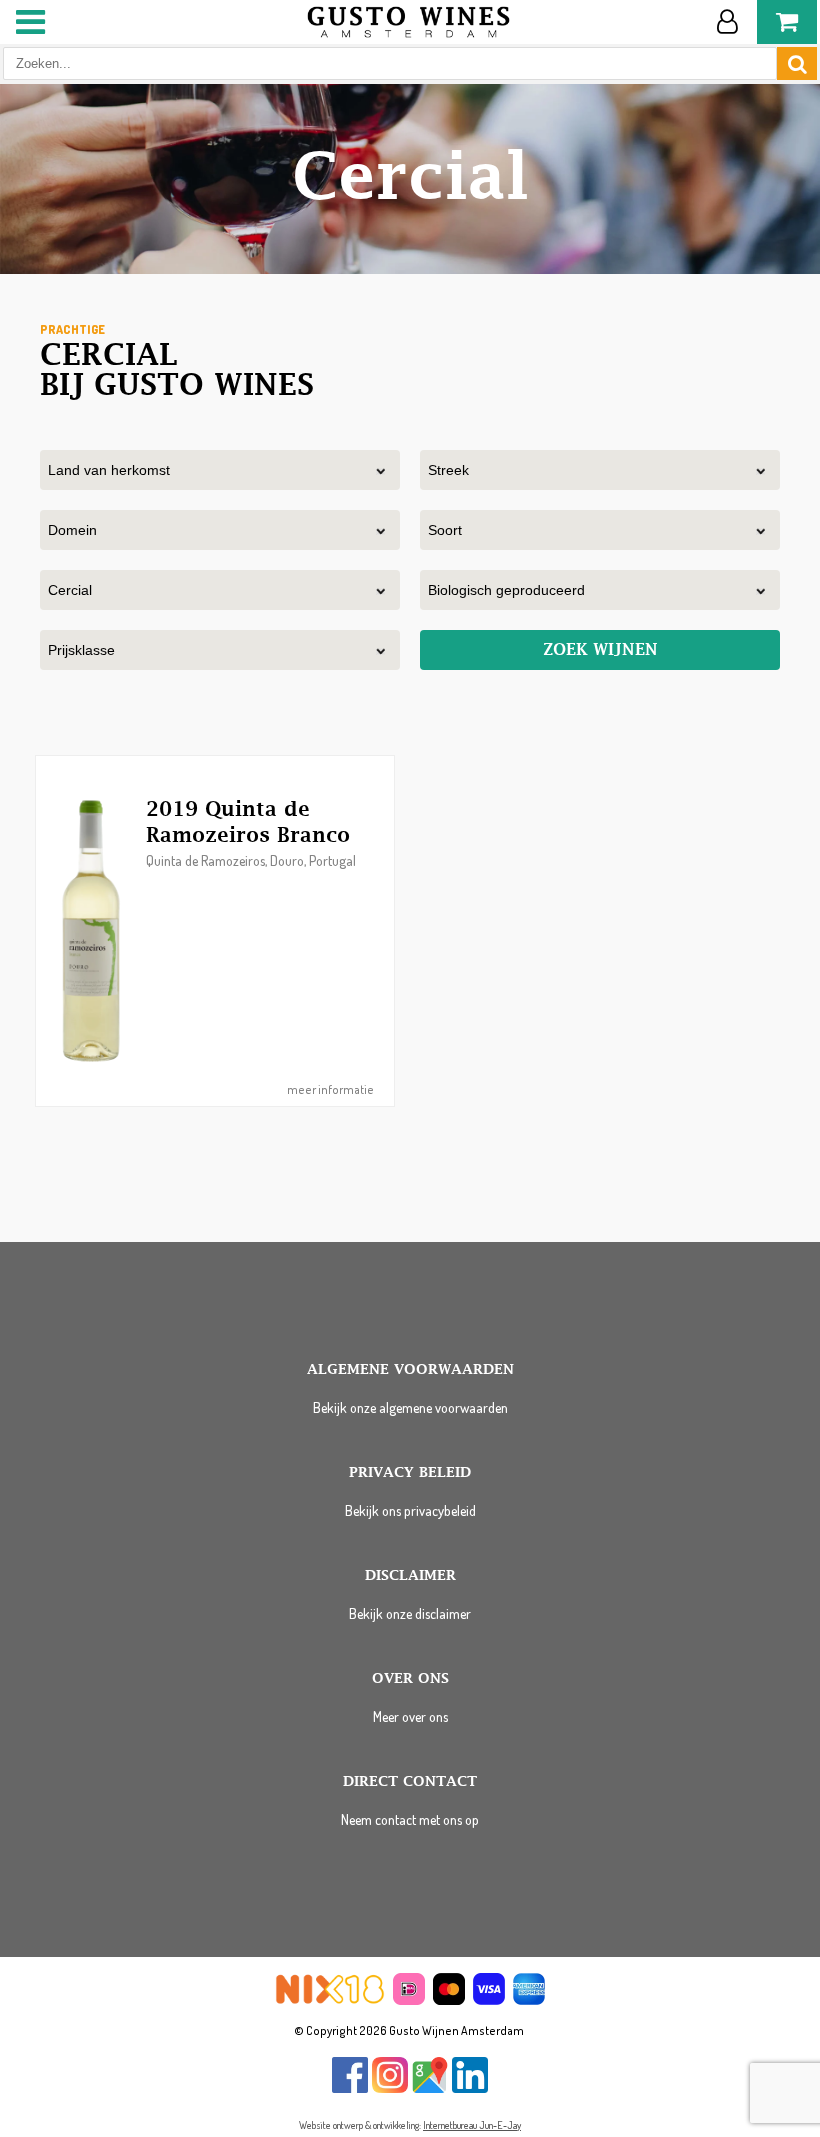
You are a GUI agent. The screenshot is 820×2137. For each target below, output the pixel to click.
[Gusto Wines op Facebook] (350, 2088)
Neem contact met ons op (410, 1819)
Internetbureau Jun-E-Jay (472, 2125)
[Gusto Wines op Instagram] (390, 2088)
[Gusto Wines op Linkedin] (470, 2088)
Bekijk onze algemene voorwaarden (410, 1407)
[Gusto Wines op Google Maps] (430, 2088)
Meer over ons (410, 1716)
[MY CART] (787, 22)
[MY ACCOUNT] (727, 22)
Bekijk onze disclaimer (410, 1613)
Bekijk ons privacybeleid (410, 1510)
